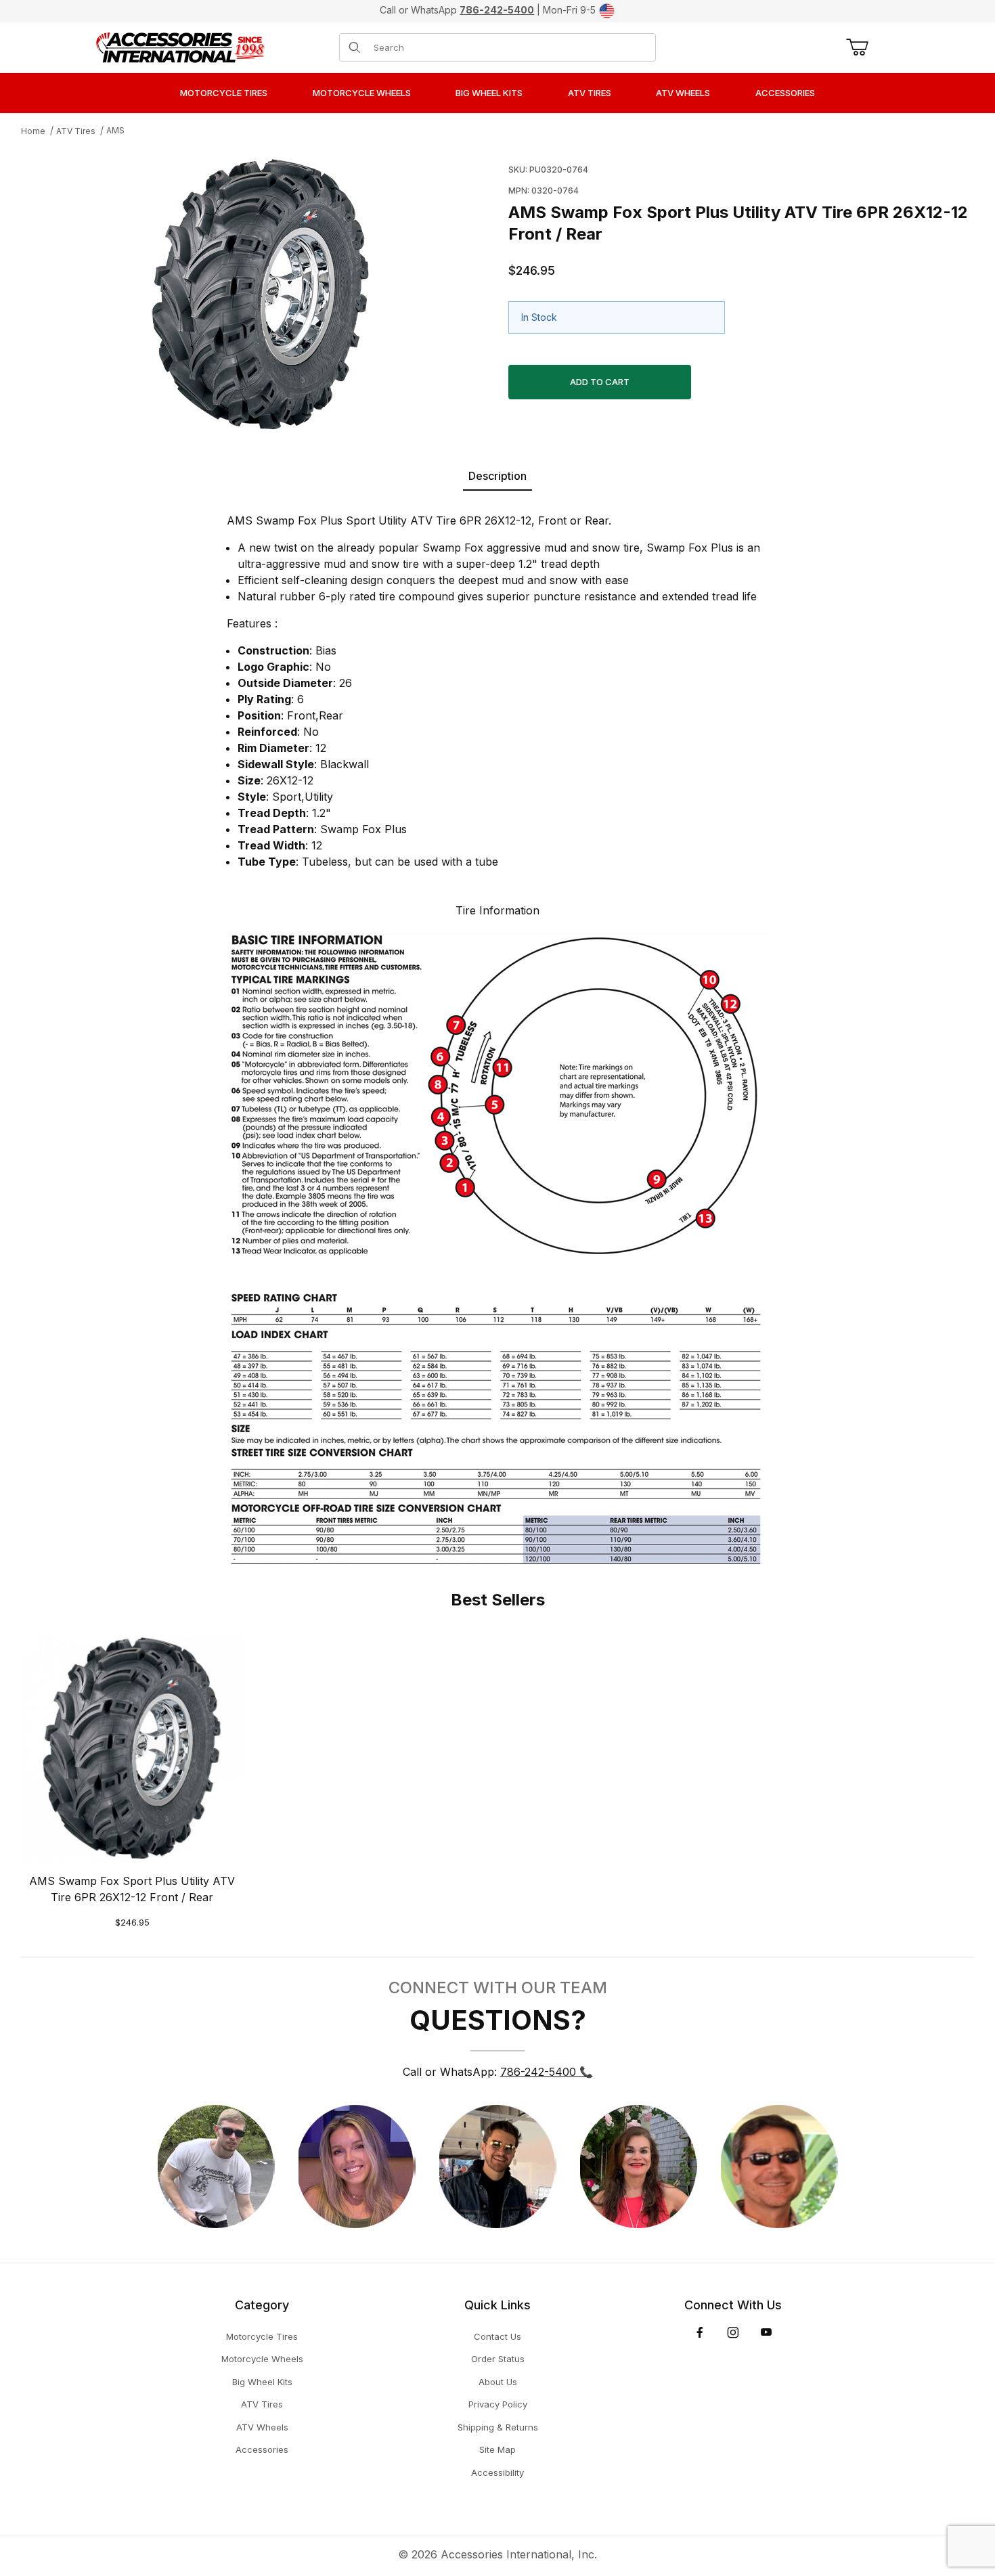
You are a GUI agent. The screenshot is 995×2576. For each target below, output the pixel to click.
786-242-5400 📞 (547, 2072)
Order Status (498, 2359)
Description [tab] (497, 476)
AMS (115, 130)
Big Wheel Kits (262, 2382)
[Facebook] (700, 2332)
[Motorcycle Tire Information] (497, 1247)
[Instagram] (733, 2332)
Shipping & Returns (498, 2427)
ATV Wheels (262, 2427)
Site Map (497, 2449)
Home (33, 131)
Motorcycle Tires (262, 2336)
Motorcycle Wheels (262, 2359)
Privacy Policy (498, 2404)
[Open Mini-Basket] (855, 47)
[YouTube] (766, 2332)
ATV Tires (76, 131)
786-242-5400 (497, 10)
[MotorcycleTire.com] (180, 46)
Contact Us (497, 2336)
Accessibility (497, 2472)
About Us (498, 2382)
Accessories (262, 2449)
